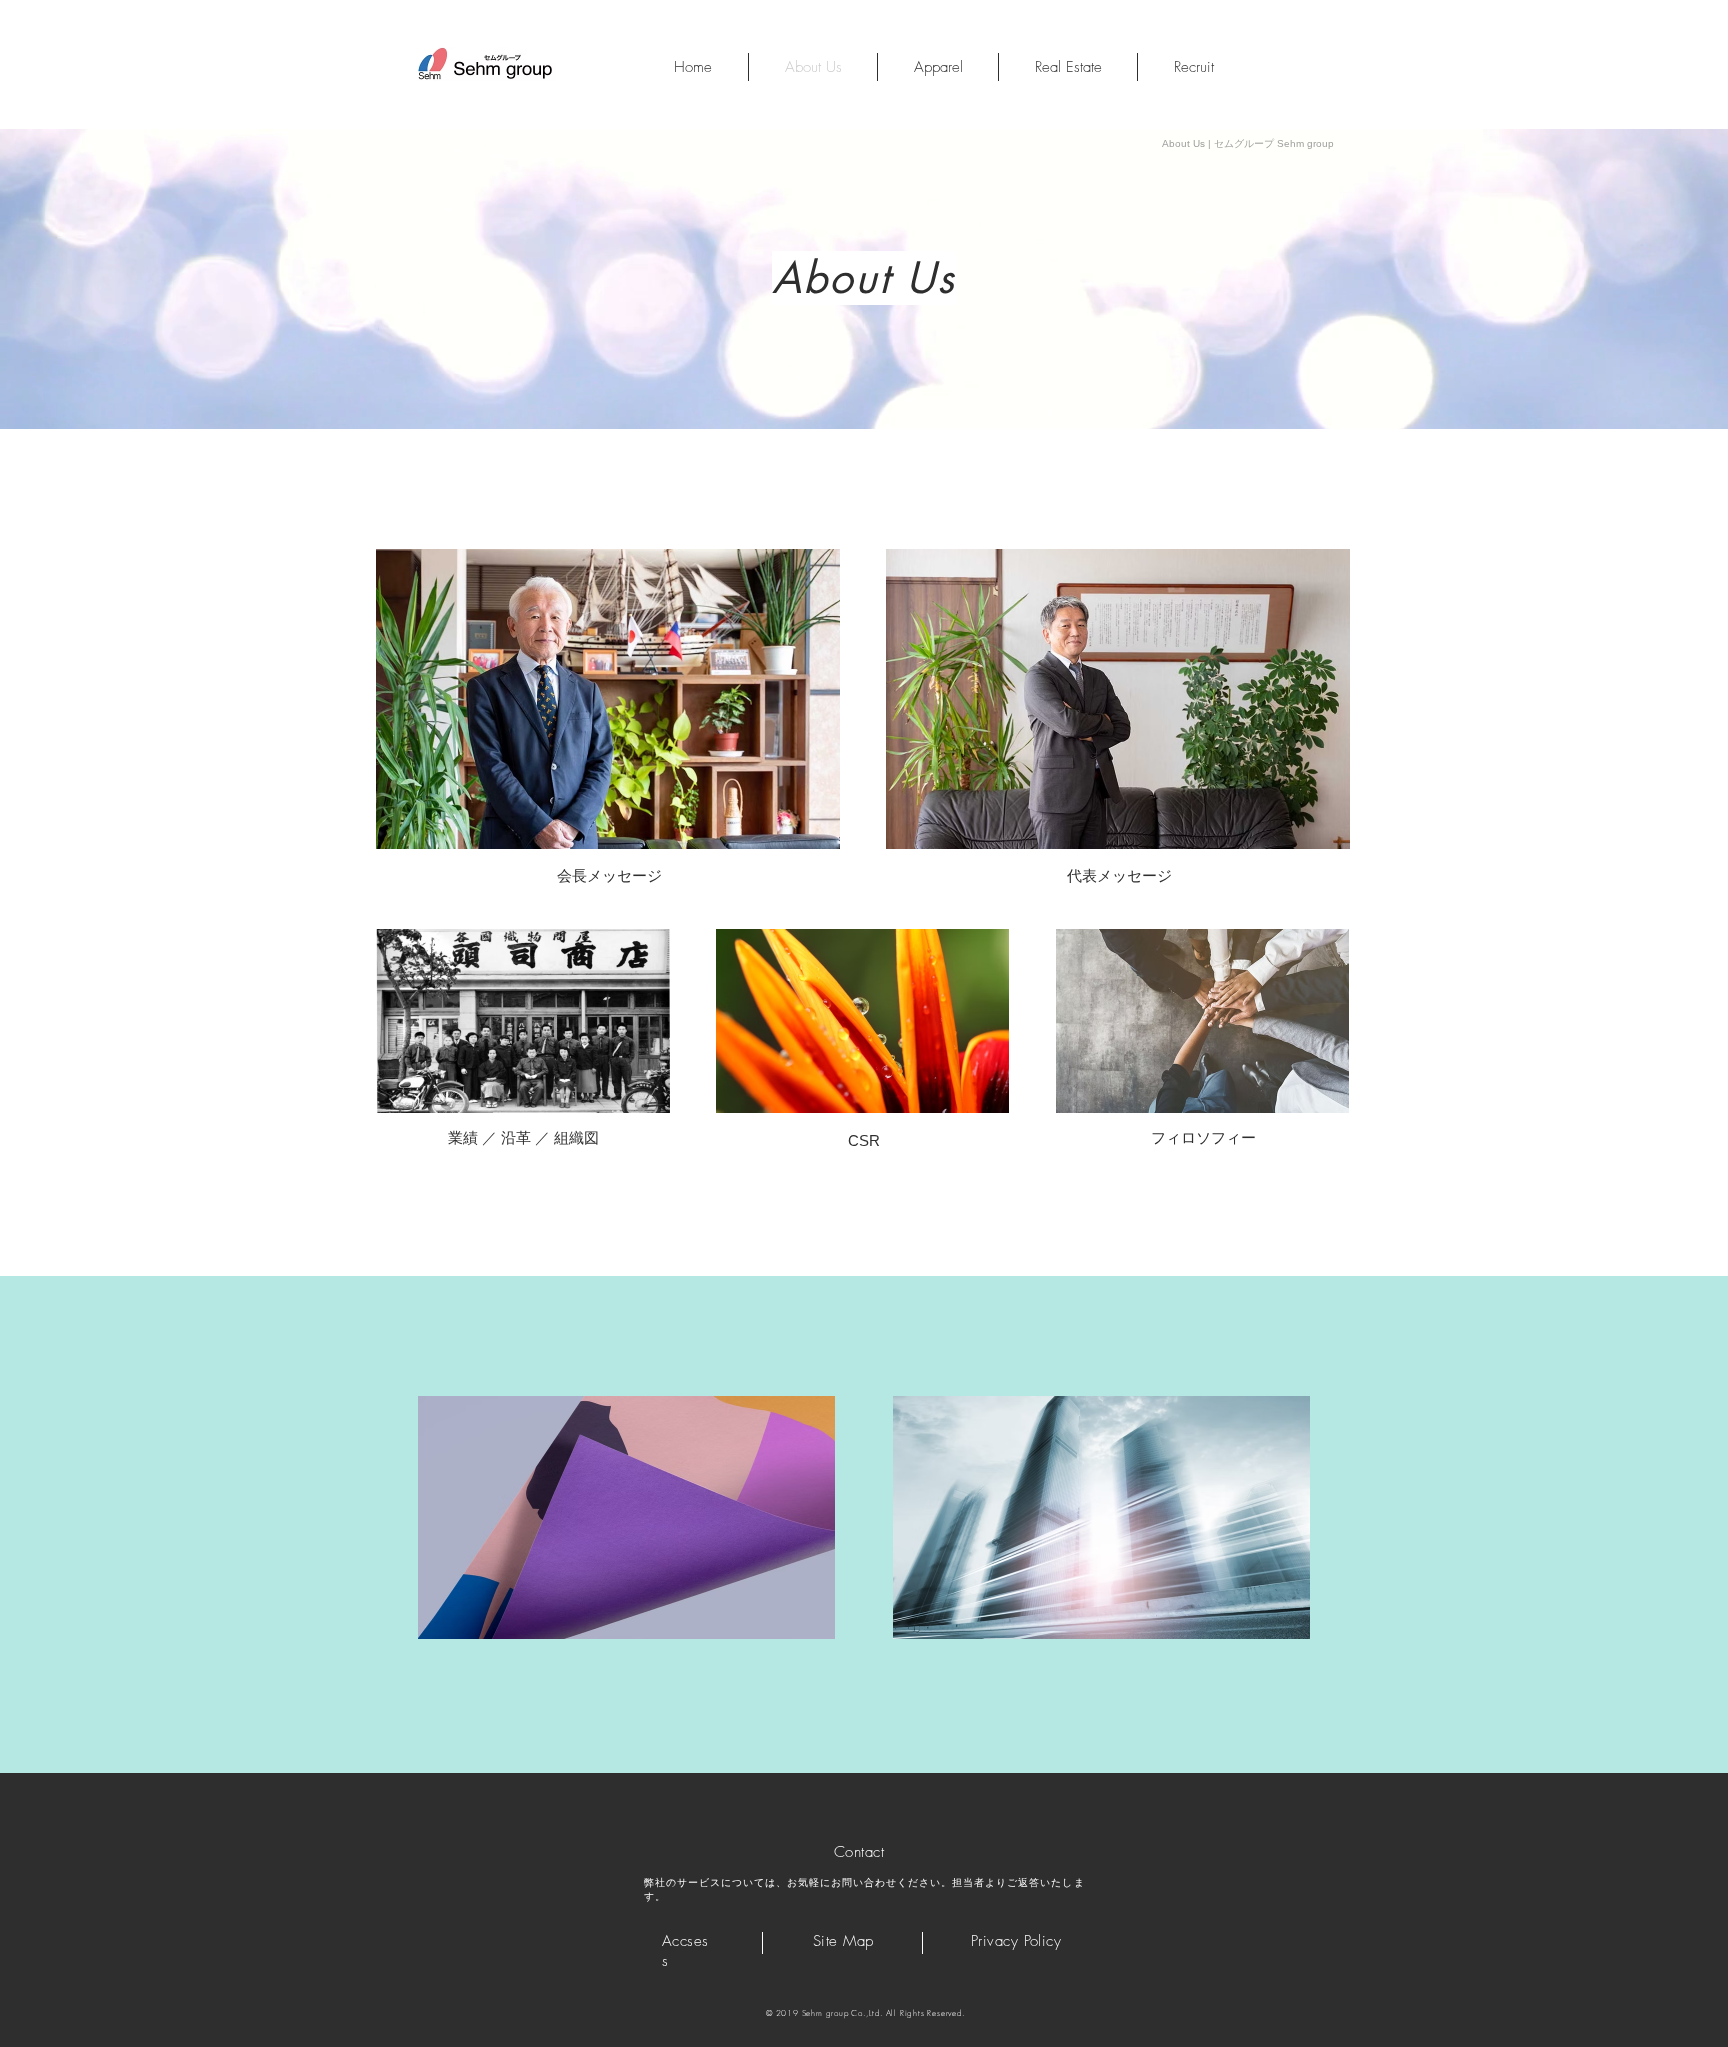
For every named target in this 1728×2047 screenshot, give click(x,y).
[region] (608, 699)
